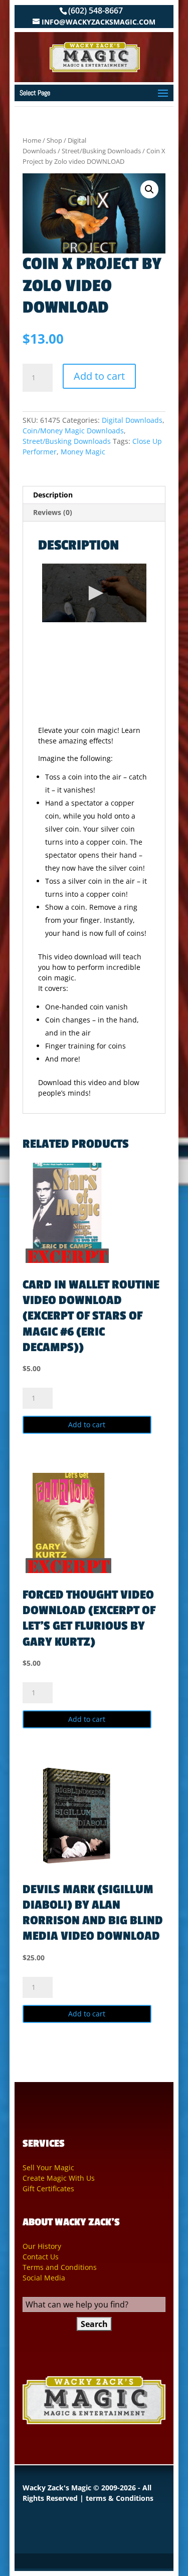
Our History (42, 2246)
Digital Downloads (132, 420)
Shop (54, 140)
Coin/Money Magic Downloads (73, 431)
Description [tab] (53, 495)
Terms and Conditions (60, 2267)
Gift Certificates (48, 2188)
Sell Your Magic (48, 2167)
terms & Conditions (120, 2498)
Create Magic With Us (59, 2178)
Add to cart (99, 376)
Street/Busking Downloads (101, 151)
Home (32, 140)
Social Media (44, 2278)
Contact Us (41, 2257)
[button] (149, 189)
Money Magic (83, 452)
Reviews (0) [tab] (53, 512)
